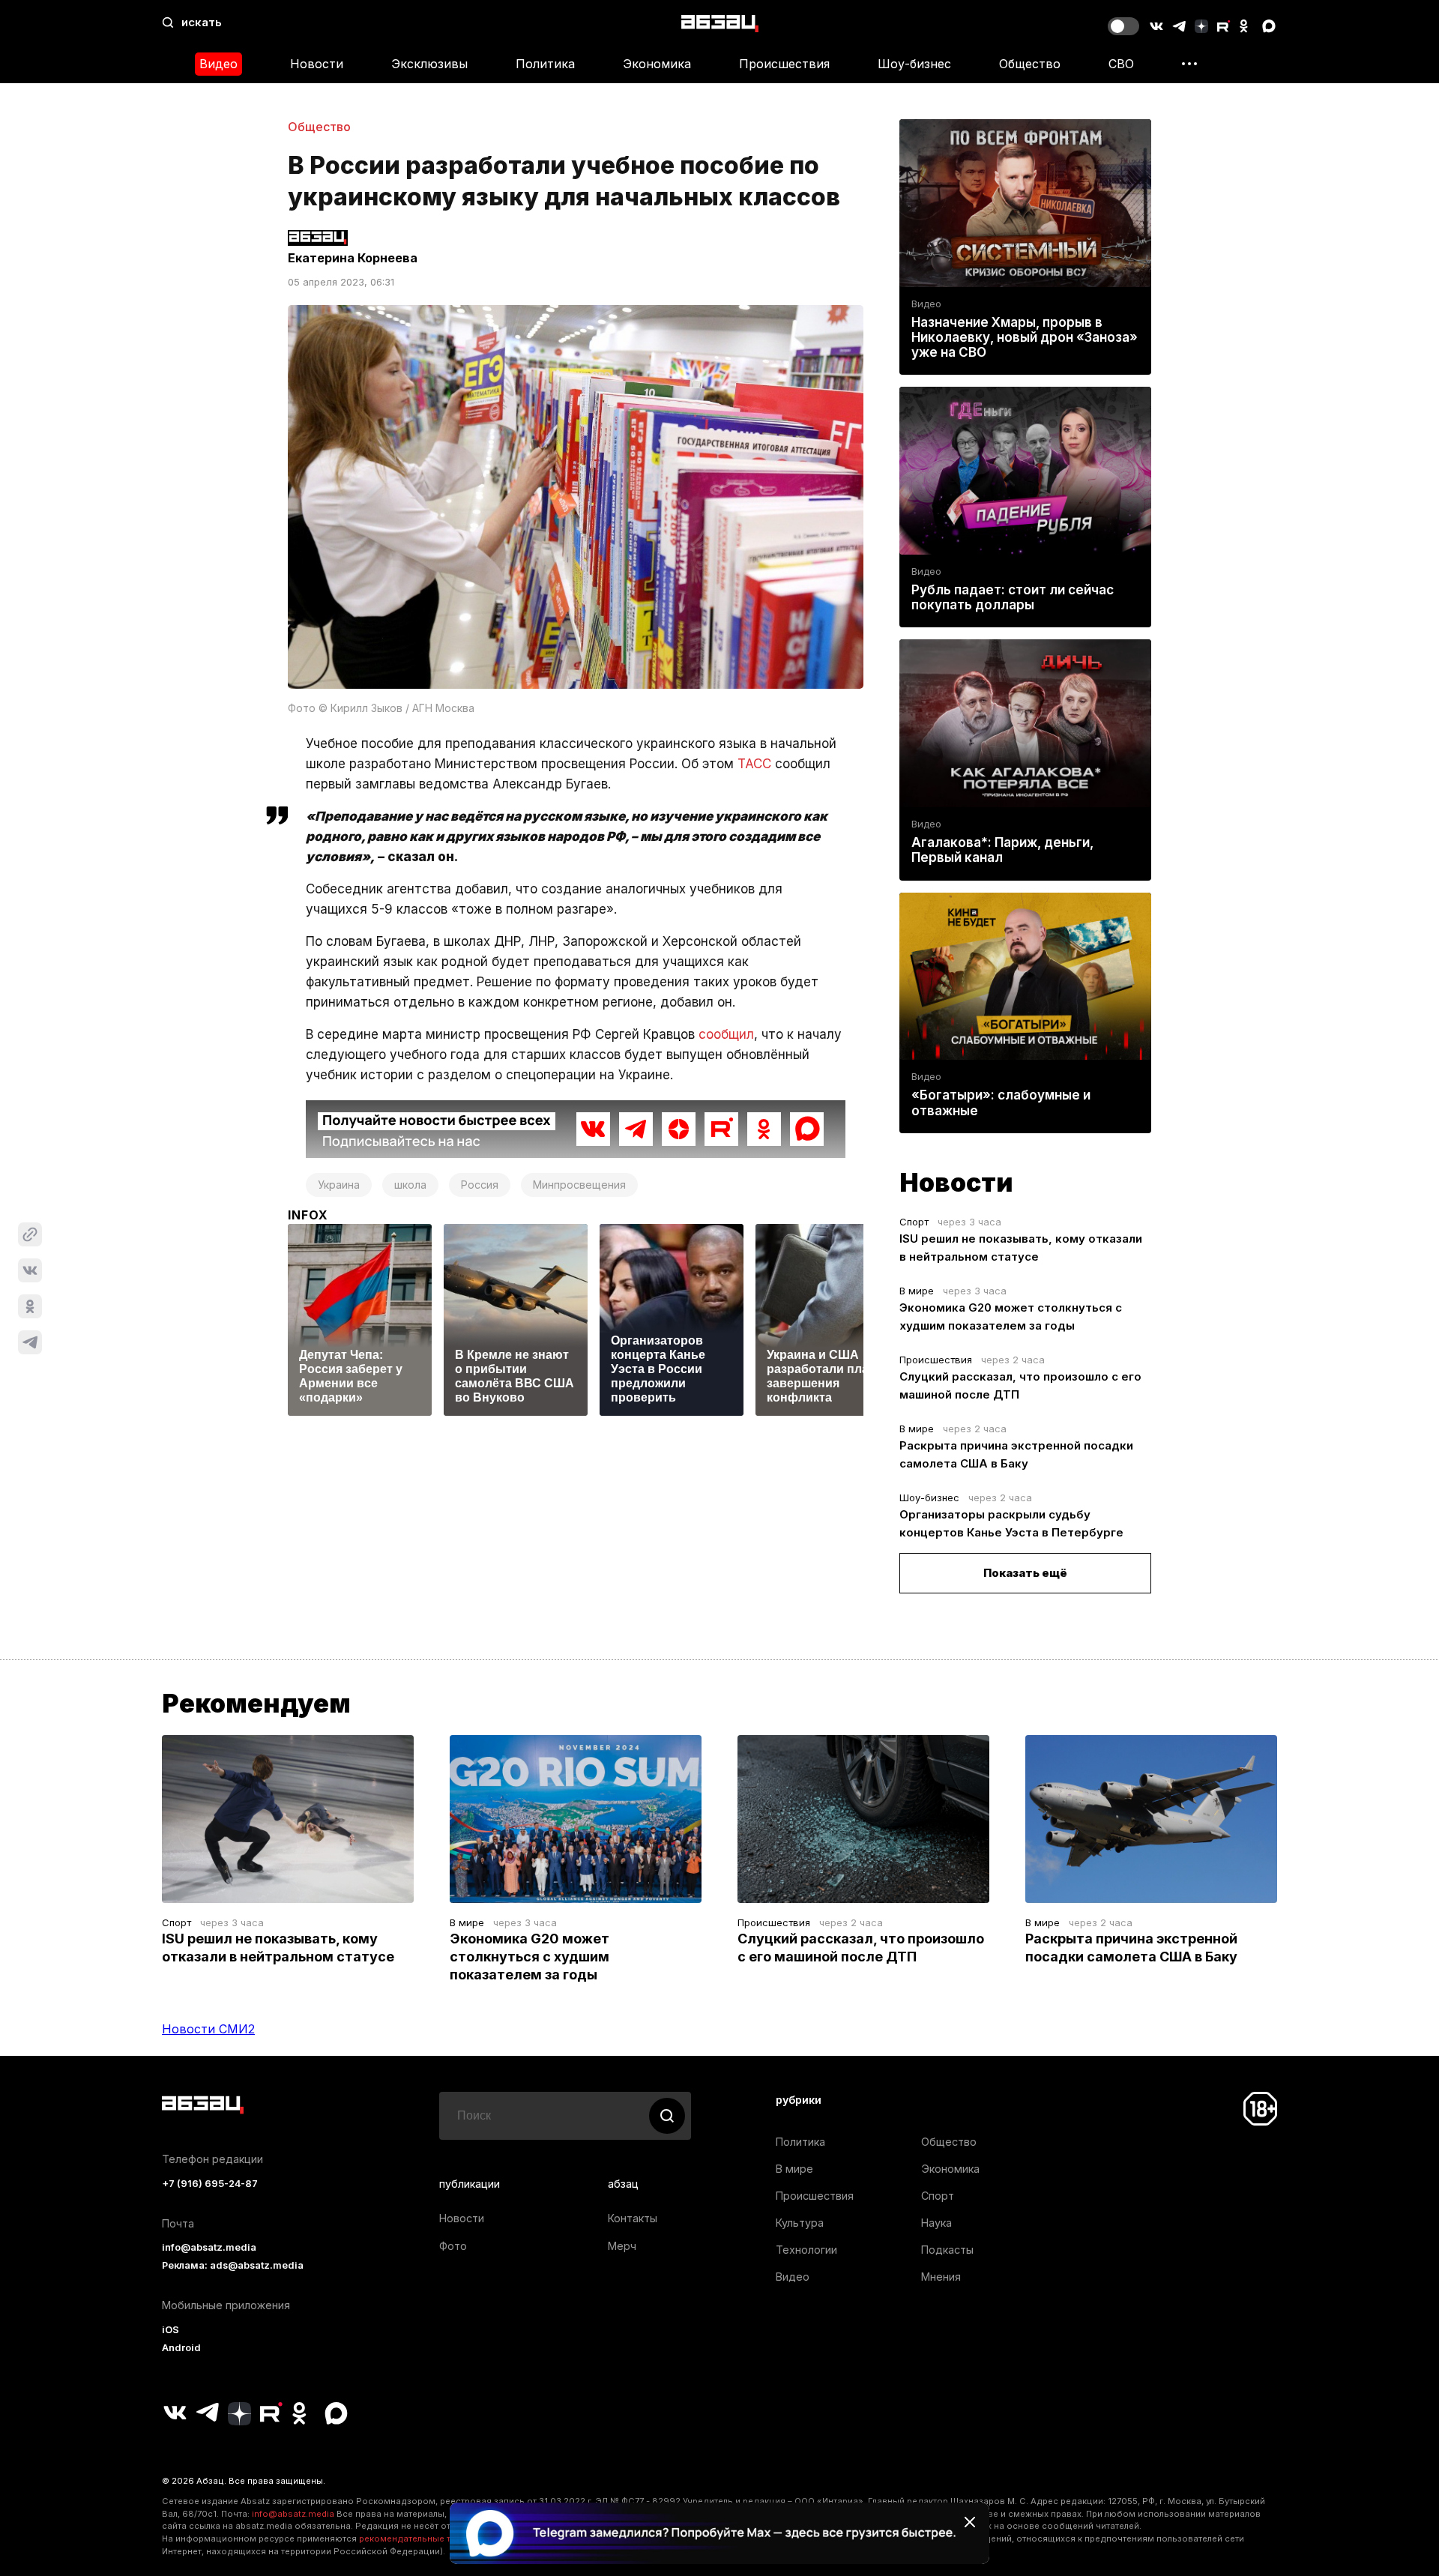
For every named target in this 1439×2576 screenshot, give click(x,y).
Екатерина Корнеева (353, 258)
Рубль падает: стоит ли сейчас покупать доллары (1013, 597)
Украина (339, 1185)
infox (308, 1215)
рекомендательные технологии (428, 2539)
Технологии (806, 2250)
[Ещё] (1189, 64)
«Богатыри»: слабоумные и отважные (1001, 1103)
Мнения (941, 2277)
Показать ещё (1025, 1573)
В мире (917, 1291)
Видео (218, 64)
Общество (1030, 64)
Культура (800, 2223)
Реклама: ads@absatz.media (233, 2265)
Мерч (622, 2246)
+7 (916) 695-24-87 (210, 2184)
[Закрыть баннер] (970, 2522)
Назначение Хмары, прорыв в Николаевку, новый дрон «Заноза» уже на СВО (1025, 337)
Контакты (633, 2218)
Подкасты (947, 2250)
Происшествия (784, 64)
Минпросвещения (579, 1185)
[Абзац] (720, 23)
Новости (317, 64)
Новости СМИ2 (208, 2029)
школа (410, 1185)
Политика (545, 64)
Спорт (914, 1222)
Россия (480, 1185)
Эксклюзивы (429, 64)
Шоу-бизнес (914, 64)
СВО (1121, 64)
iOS (171, 2330)
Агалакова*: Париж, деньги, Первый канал (1002, 850)
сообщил (726, 1034)
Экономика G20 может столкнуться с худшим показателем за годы (530, 1957)
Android (181, 2348)
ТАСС (754, 764)
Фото (453, 2246)
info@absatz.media (209, 2247)
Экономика (657, 64)
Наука (936, 2223)
